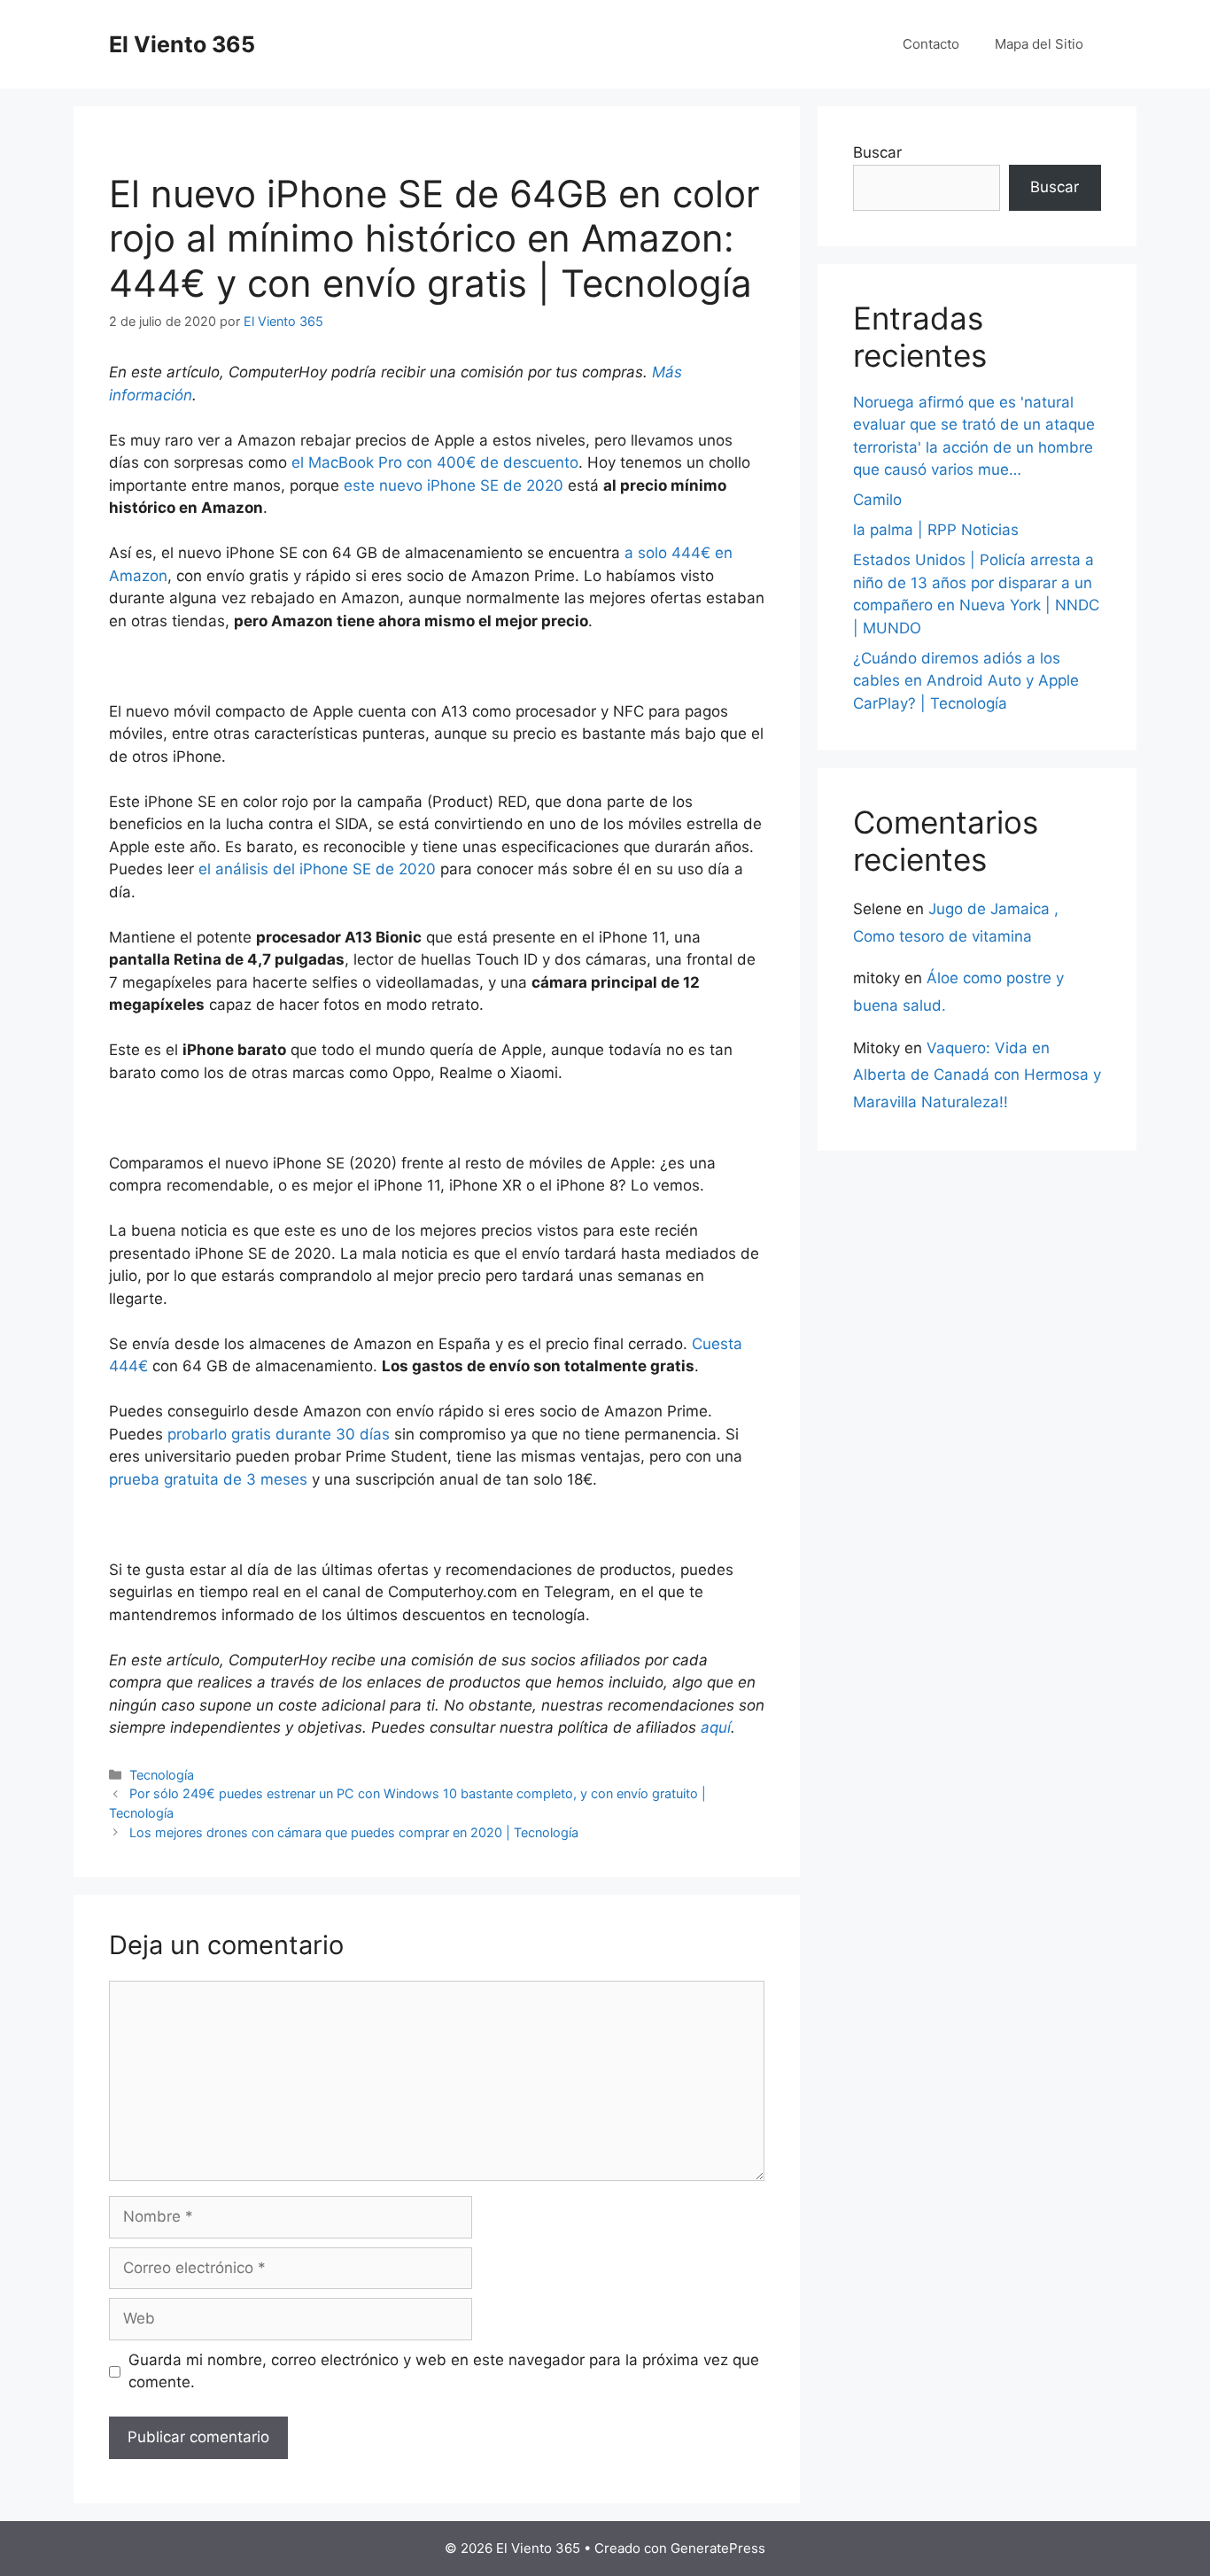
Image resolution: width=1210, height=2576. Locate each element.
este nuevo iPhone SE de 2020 (454, 485)
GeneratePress (718, 2548)
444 (686, 553)
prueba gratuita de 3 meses (208, 1479)
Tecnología (162, 1775)
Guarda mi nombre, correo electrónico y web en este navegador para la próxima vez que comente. (444, 2371)
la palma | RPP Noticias (936, 530)
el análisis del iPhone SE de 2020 (317, 869)
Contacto (931, 44)
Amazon (138, 576)
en (724, 553)
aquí (716, 1727)
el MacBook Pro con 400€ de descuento (435, 462)
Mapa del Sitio (1039, 44)
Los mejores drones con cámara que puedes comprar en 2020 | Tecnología (354, 1832)
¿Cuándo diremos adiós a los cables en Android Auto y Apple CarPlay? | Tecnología (966, 681)
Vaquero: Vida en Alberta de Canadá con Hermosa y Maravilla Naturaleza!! (977, 1075)
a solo (648, 553)
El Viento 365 (182, 44)
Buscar (877, 152)
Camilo (877, 500)
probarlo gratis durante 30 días (279, 1434)
